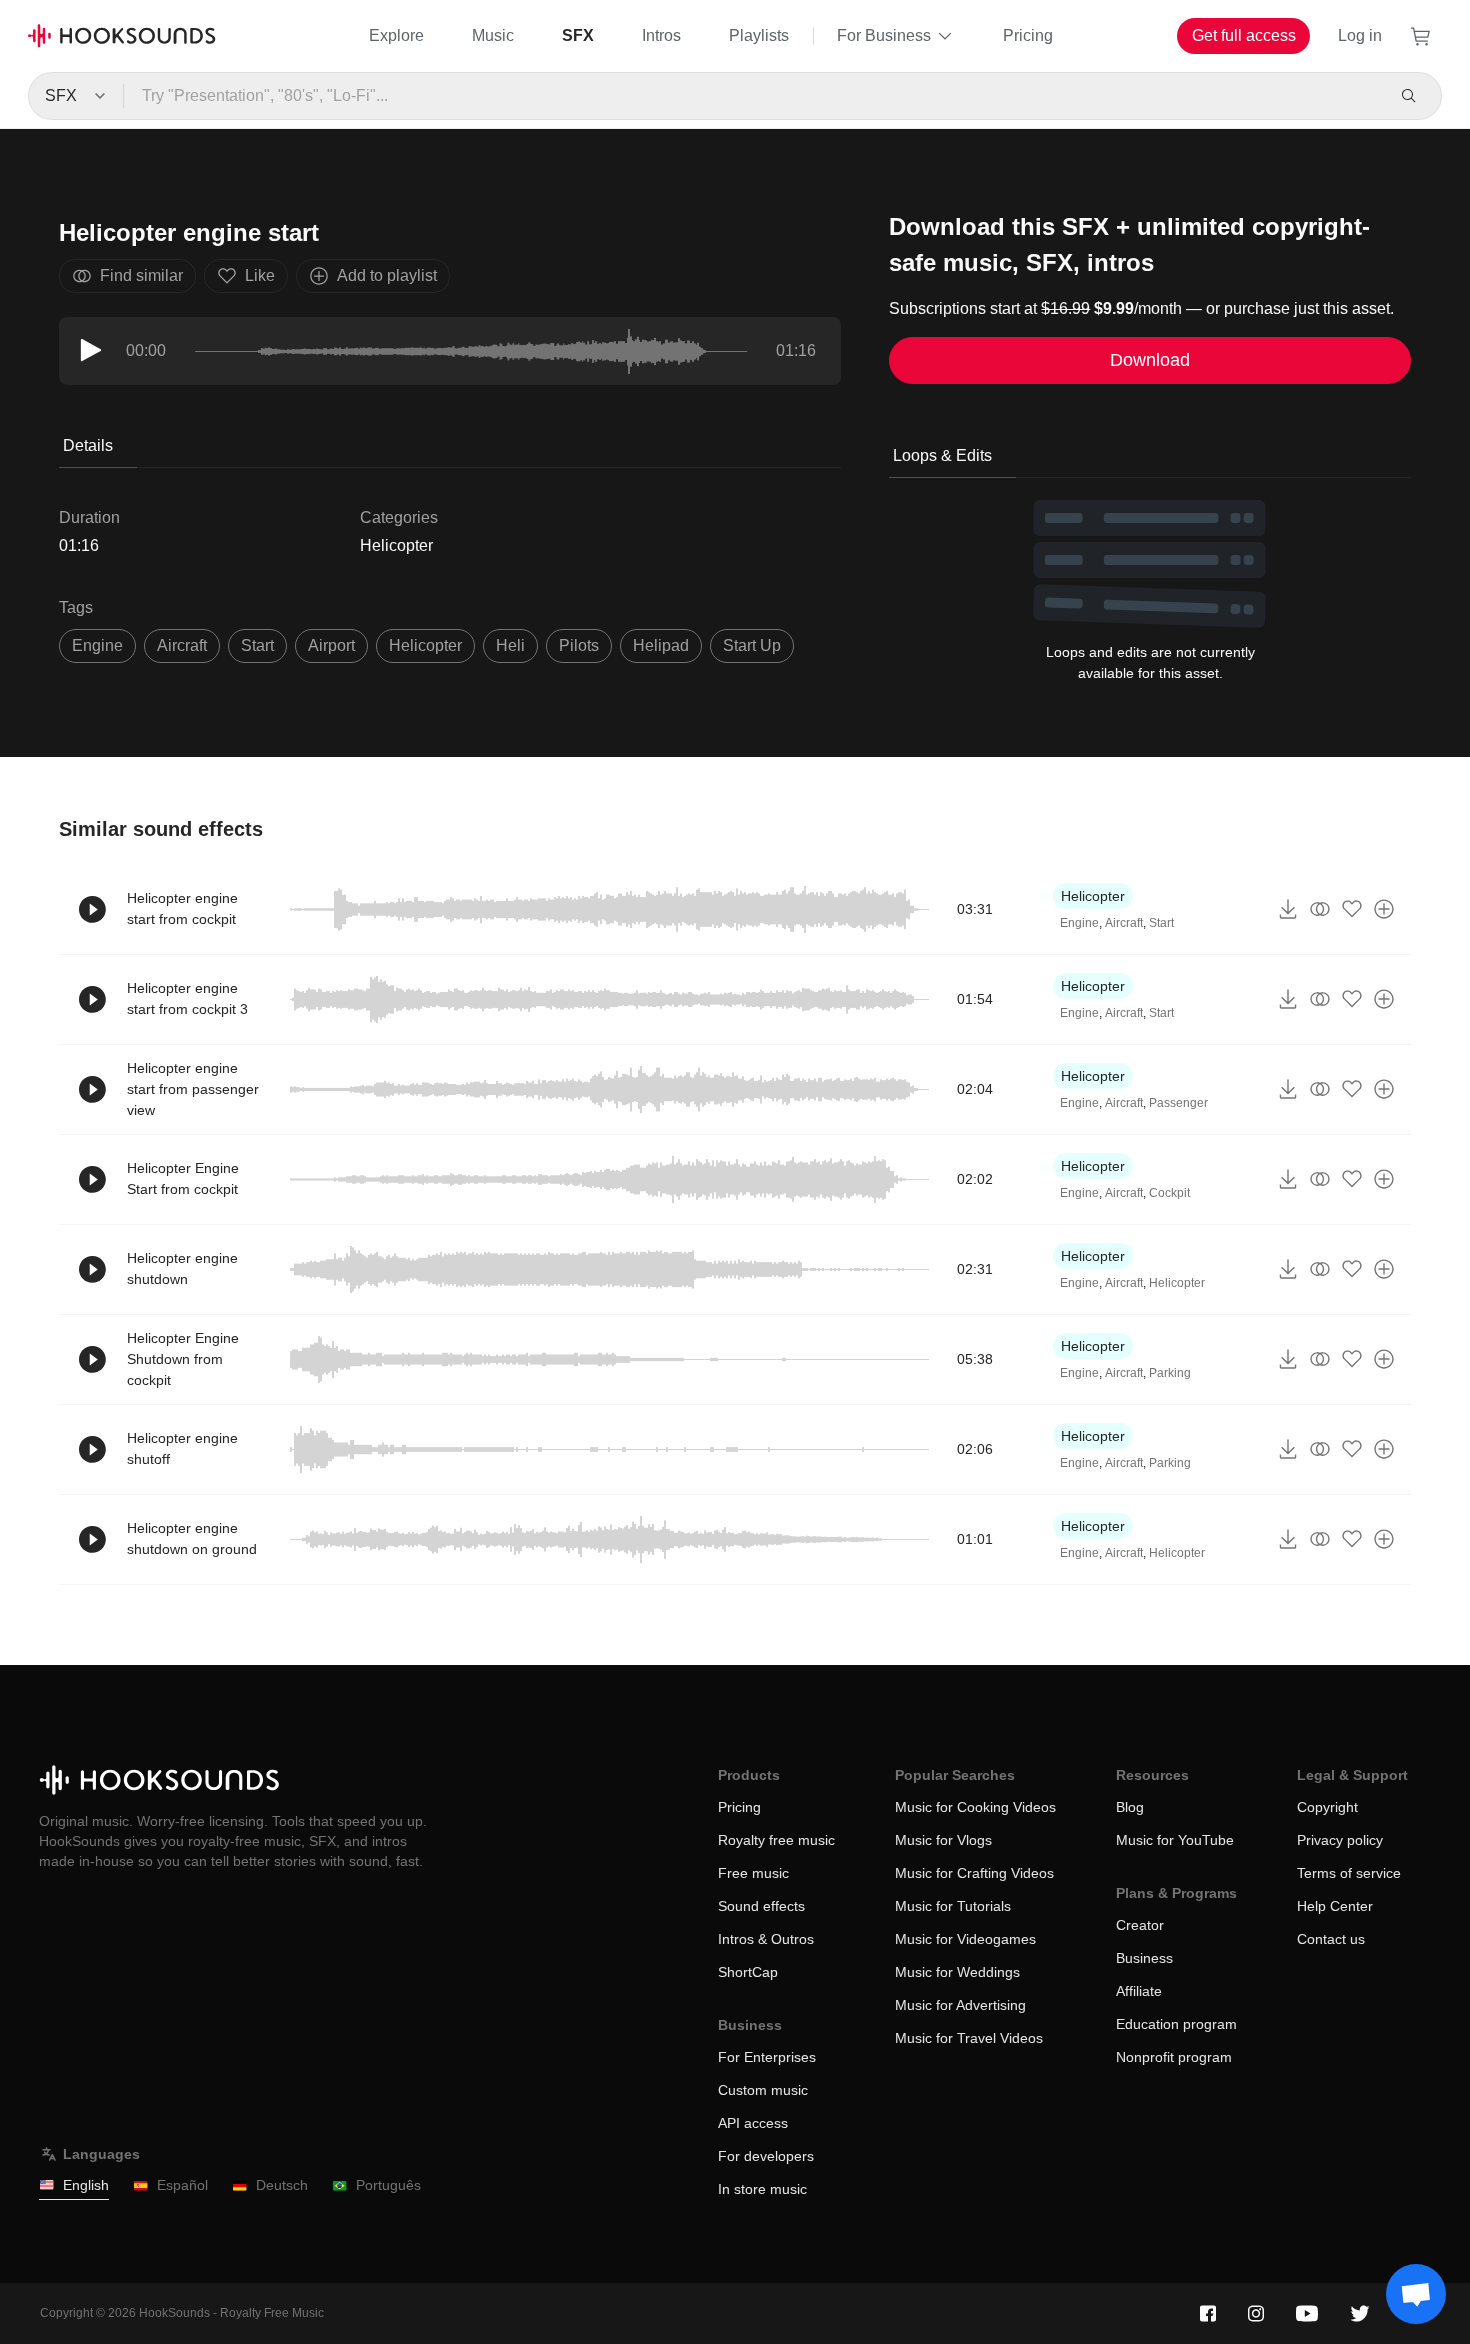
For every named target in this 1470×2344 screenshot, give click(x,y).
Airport (331, 645)
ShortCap (748, 1972)
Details (88, 445)
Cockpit (1169, 1193)
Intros (661, 35)
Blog (1130, 1807)
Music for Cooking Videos (975, 1807)
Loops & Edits (942, 455)
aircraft (182, 645)
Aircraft (1124, 923)
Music (493, 35)
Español (182, 2185)
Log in (1360, 35)
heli (510, 645)
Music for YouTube (1175, 1840)
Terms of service (1349, 1873)
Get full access (1244, 35)
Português (388, 2185)
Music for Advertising (960, 2005)
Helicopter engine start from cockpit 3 (187, 998)
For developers (766, 2156)
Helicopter (396, 545)
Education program (1176, 2024)
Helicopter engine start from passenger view (193, 1089)
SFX (578, 35)
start (257, 645)
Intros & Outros (766, 1939)
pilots (579, 645)
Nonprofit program (1174, 2057)
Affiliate (1139, 1991)
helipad (661, 645)
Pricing (1028, 35)
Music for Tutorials (953, 1906)
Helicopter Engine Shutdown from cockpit (183, 1359)
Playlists (759, 35)
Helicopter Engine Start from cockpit (183, 1178)
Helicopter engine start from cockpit (182, 908)
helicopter (425, 645)
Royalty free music (776, 1840)
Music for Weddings (957, 1972)
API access (753, 2123)
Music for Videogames (965, 1939)
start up (752, 645)
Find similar (141, 275)
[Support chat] (1416, 2294)
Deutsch (282, 2185)
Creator (1140, 1925)
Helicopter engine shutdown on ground (192, 1538)
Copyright (1327, 1807)
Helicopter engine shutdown (182, 1268)
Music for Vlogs (943, 1840)
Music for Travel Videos (969, 2038)
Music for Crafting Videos (974, 1873)
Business (1144, 1958)
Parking (1170, 1373)
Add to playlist (387, 275)
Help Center (1335, 1906)
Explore (396, 35)
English (86, 2185)
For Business (884, 35)
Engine (97, 645)
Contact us (1331, 1939)
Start (1161, 923)
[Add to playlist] (1384, 909)
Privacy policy (1340, 1840)
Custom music (763, 2090)
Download (1150, 360)
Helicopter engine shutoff (182, 1448)
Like (260, 275)
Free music (753, 1873)
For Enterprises (767, 2057)
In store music (762, 2189)
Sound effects (761, 1906)
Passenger (1178, 1103)
